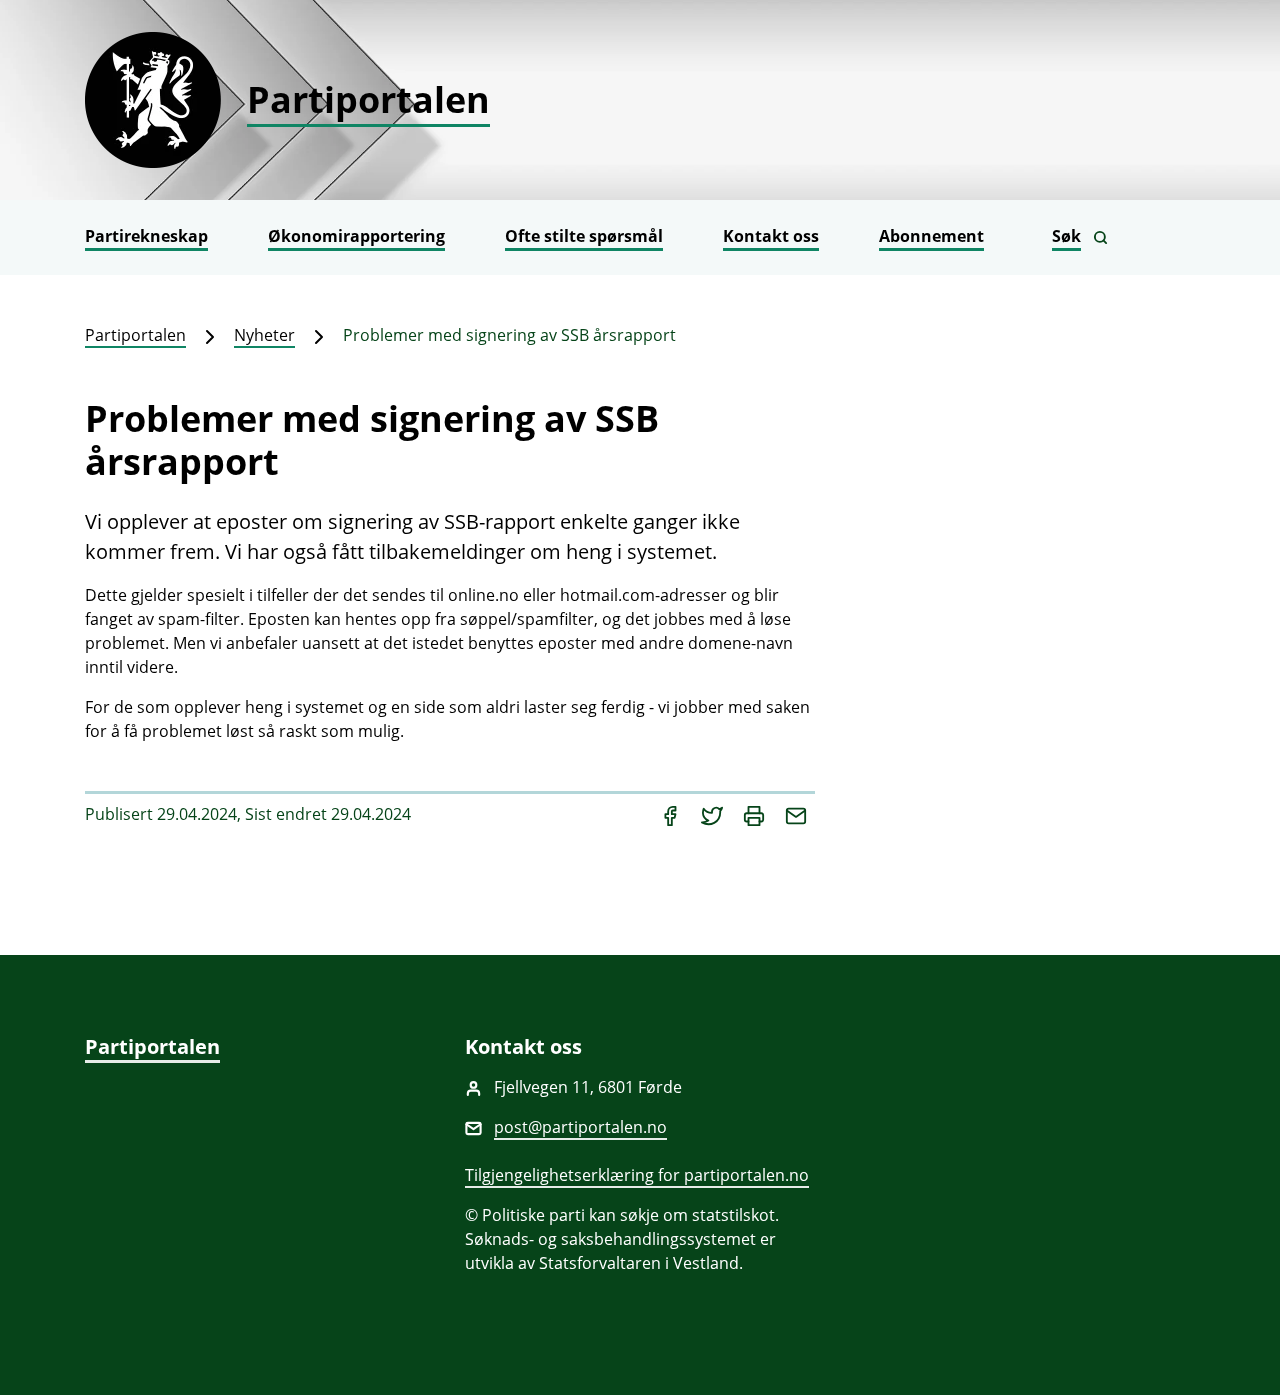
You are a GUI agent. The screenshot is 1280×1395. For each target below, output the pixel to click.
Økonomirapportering (356, 236)
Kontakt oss (771, 236)
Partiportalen (135, 335)
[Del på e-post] (796, 814)
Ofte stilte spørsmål (584, 236)
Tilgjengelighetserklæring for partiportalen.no (637, 1175)
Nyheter (264, 335)
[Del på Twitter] (714, 814)
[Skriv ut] (756, 814)
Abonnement (931, 236)
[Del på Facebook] (672, 814)
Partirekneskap (146, 236)
